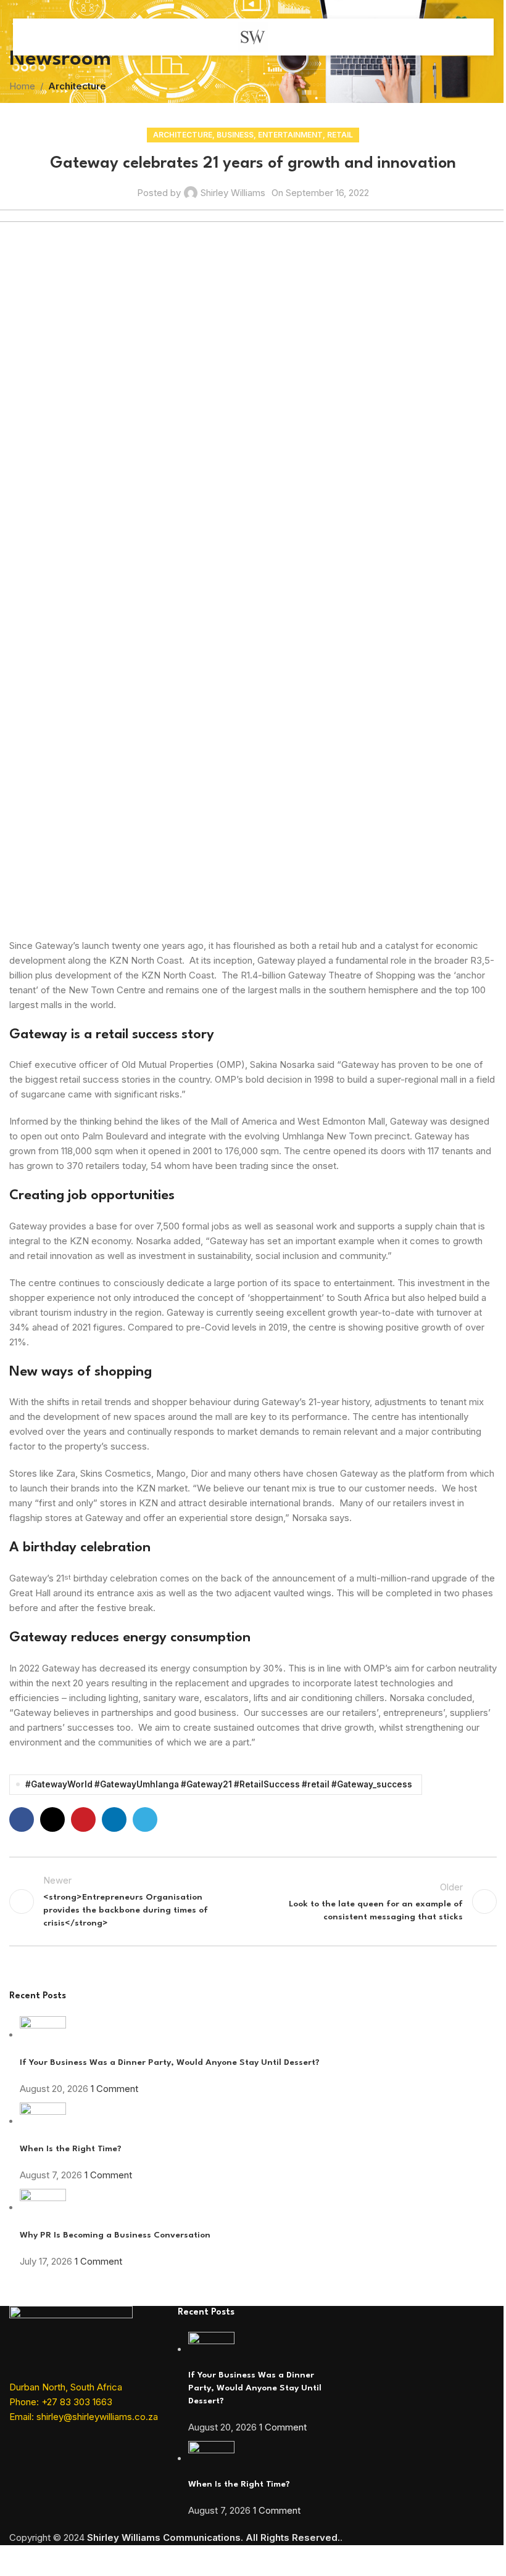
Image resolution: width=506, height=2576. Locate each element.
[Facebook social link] (22, 1819)
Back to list (253, 1901)
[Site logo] (253, 36)
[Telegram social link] (145, 1819)
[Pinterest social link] (83, 1819)
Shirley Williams (233, 193)
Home (22, 86)
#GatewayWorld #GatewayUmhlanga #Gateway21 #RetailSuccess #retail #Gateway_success (219, 1784)
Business (235, 135)
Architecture (77, 86)
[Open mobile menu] (36, 37)
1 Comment (114, 2089)
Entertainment (290, 135)
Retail (340, 135)
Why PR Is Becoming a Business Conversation (115, 2235)
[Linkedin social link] (114, 1819)
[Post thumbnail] (43, 2035)
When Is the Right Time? (71, 2149)
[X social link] (52, 1819)
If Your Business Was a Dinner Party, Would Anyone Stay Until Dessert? (170, 2062)
